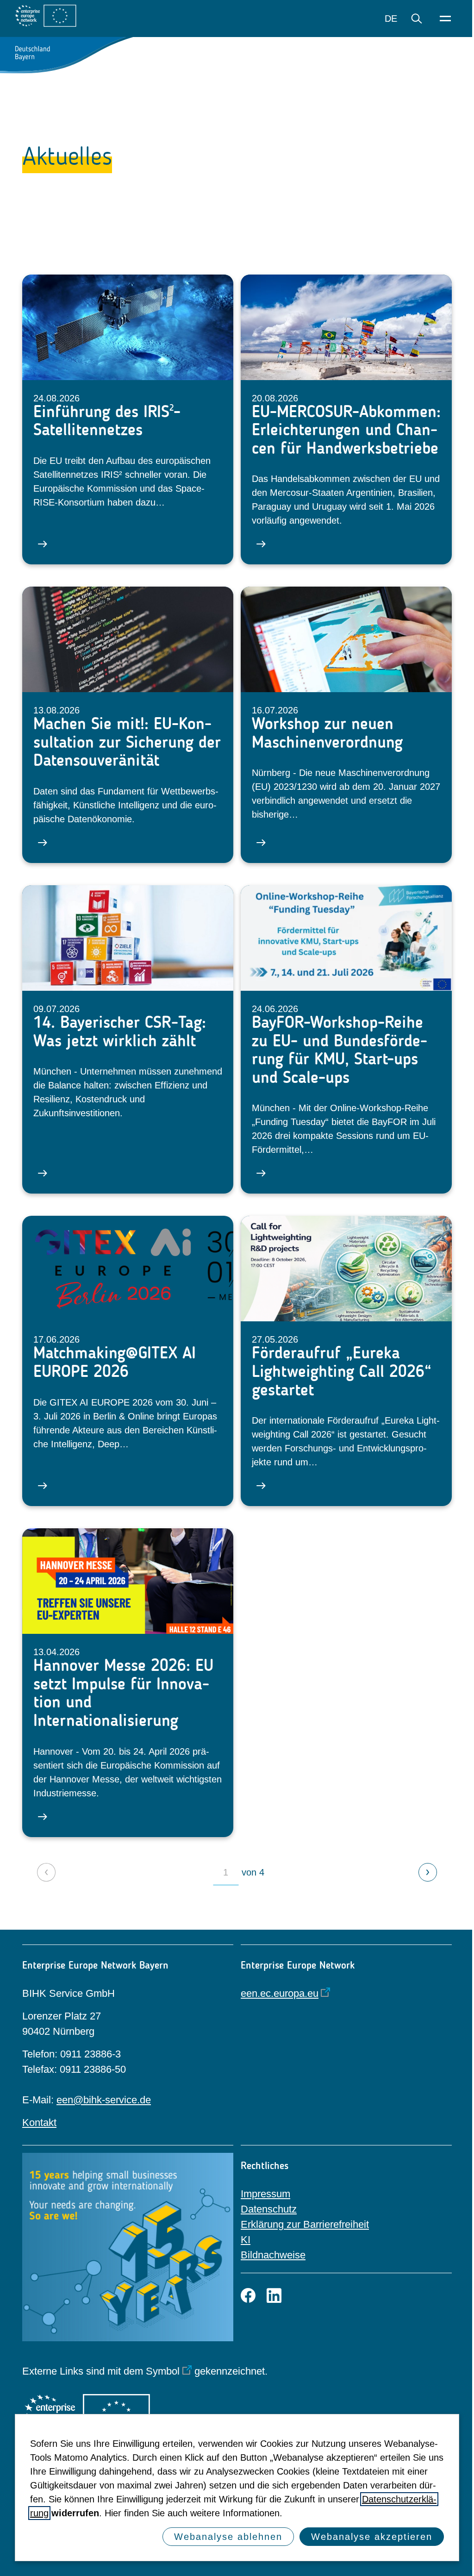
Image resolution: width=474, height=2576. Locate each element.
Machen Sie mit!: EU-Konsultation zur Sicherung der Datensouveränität (127, 742)
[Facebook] (248, 2295)
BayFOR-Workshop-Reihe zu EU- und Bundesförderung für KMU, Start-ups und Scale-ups (340, 1050)
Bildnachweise (273, 2255)
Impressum (265, 2194)
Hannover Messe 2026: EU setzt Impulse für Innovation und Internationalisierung (123, 1693)
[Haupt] (445, 19)
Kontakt (39, 2123)
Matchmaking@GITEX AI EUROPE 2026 (115, 1362)
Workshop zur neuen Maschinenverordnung (327, 733)
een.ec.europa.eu (280, 1993)
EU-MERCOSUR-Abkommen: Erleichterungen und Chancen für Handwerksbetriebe (346, 430)
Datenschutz (269, 2209)
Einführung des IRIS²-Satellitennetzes (107, 421)
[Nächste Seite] (428, 1872)
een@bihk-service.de (104, 2100)
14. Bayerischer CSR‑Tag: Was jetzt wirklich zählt (120, 1031)
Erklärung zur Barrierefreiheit (305, 2224)
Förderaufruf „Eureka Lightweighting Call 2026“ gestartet (342, 1371)
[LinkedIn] (274, 2295)
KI (246, 2240)
